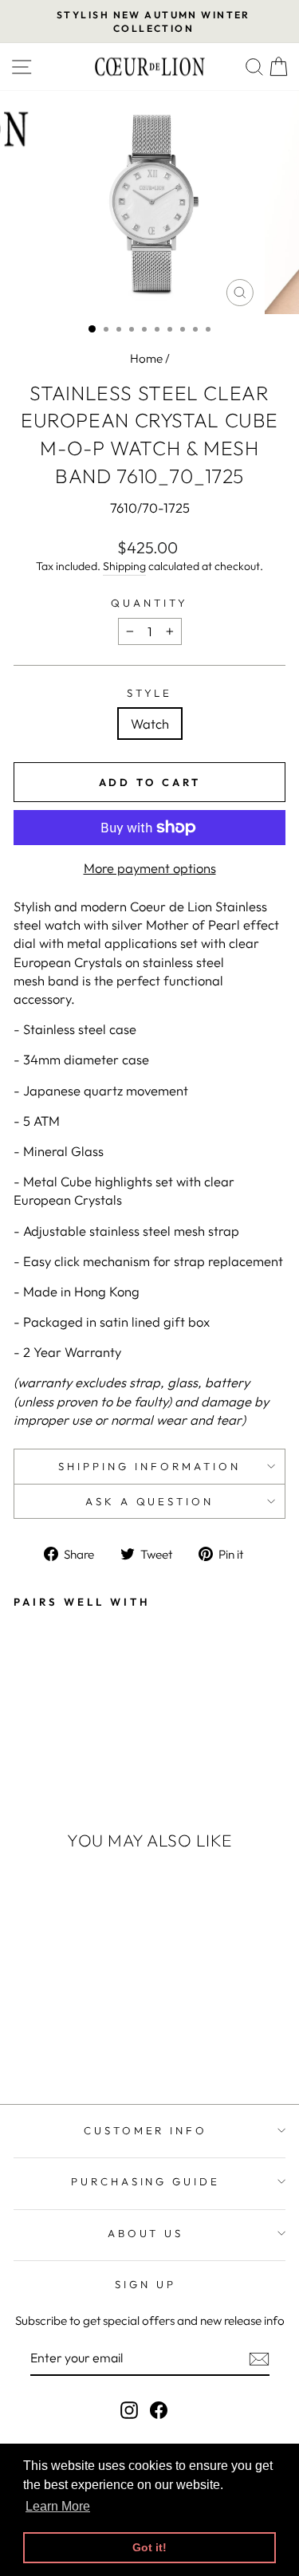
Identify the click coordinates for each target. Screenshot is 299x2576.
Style (150, 693)
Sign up (146, 2284)
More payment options (150, 868)
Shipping (124, 566)
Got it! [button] (149, 2547)
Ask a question (150, 1501)
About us (146, 2233)
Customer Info (146, 2130)
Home (146, 358)
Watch (150, 724)
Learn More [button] (58, 2506)
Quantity (149, 603)
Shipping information (149, 1466)
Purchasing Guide (146, 2181)
